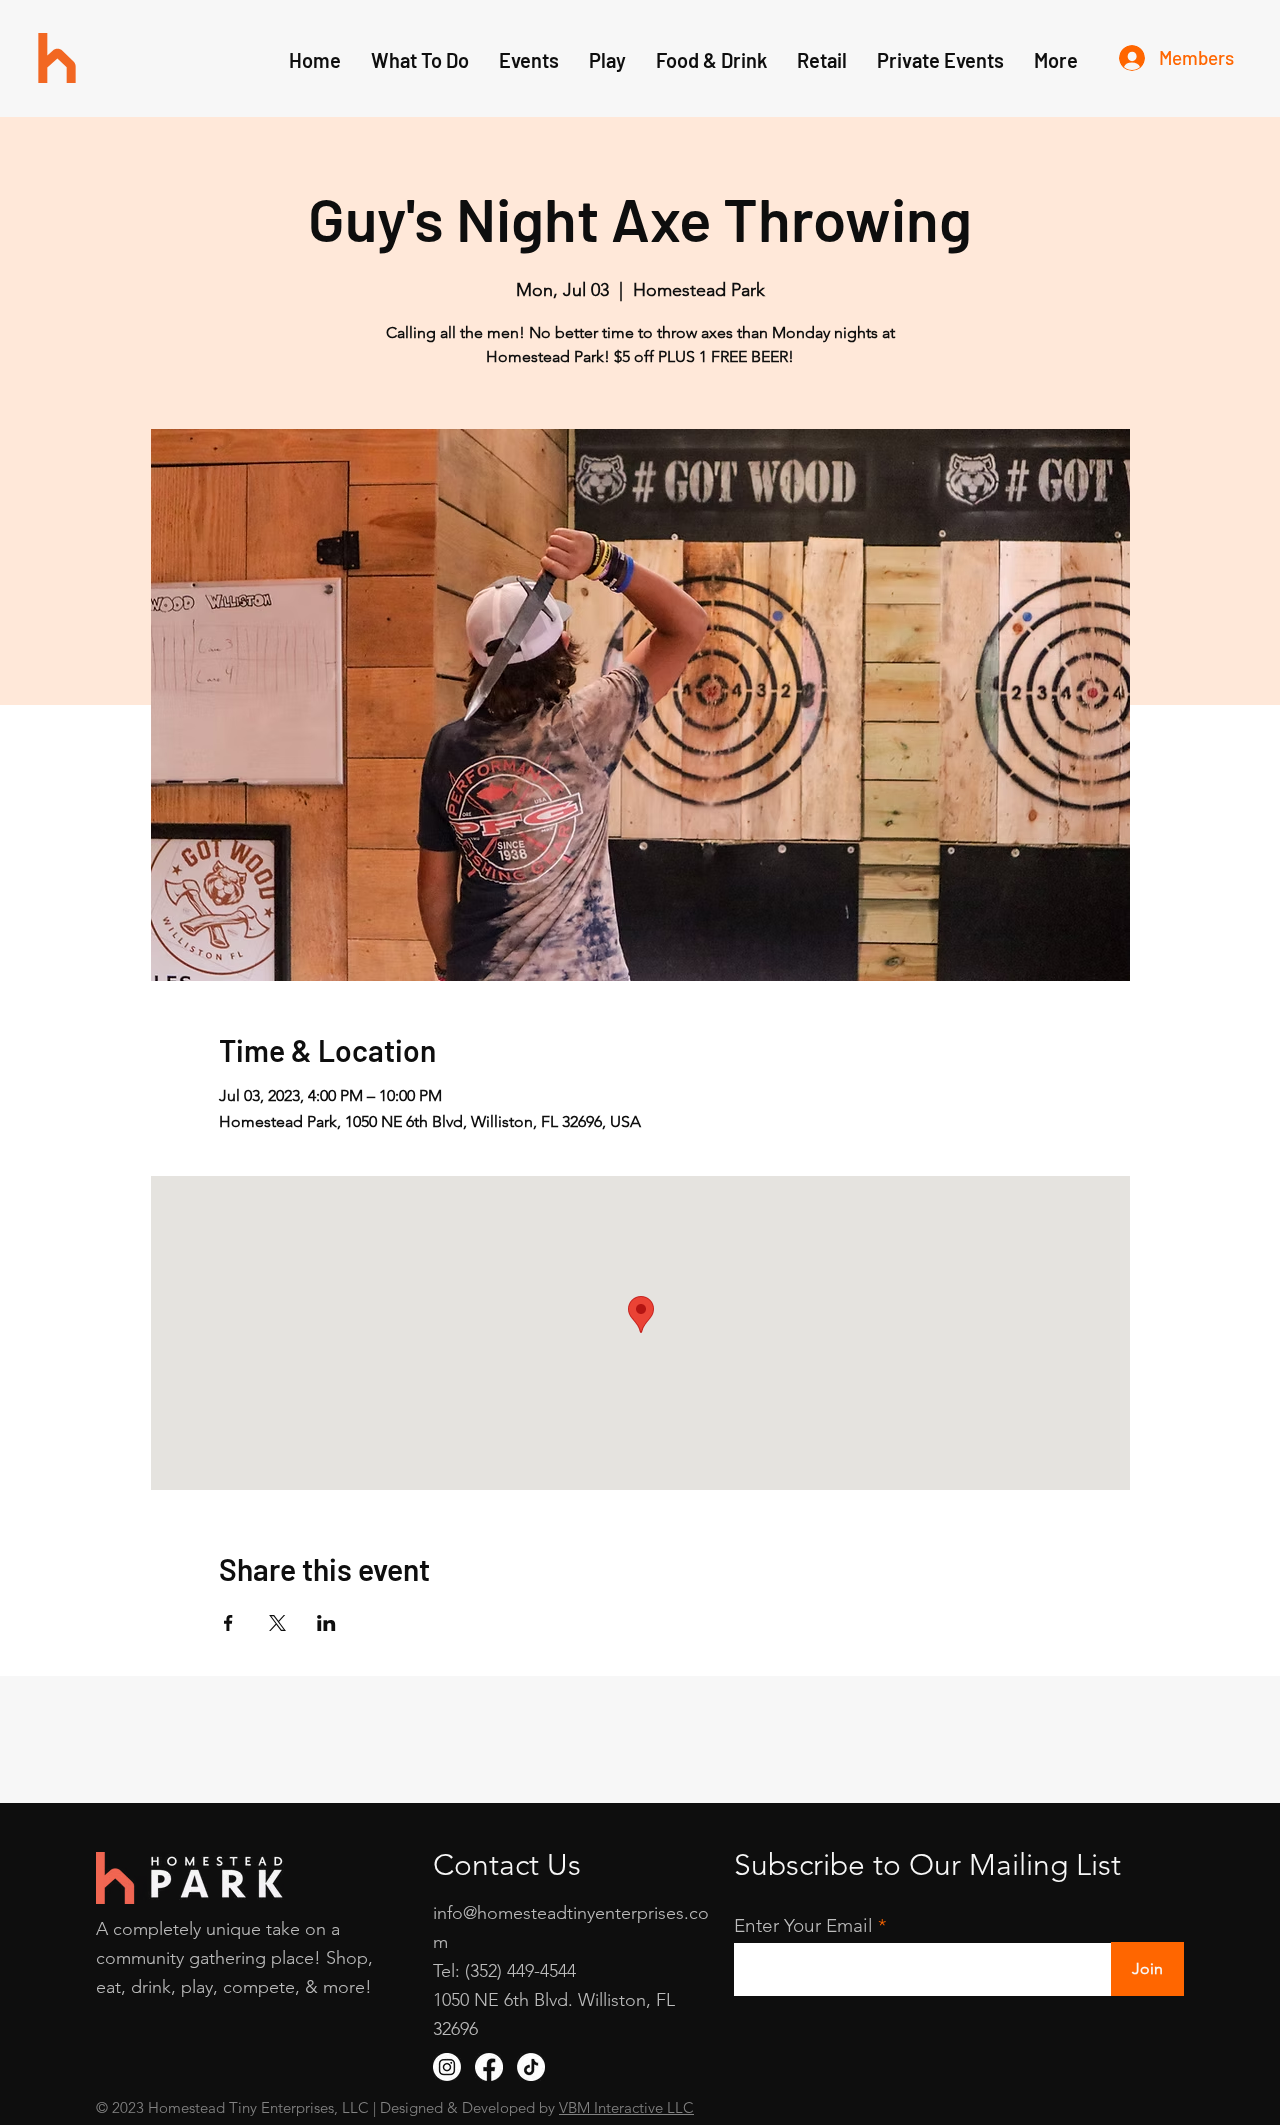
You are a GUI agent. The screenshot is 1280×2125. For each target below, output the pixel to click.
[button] (607, 60)
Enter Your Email (803, 1925)
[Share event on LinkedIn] (326, 1623)
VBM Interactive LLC (626, 2107)
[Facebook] (489, 2067)
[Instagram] (447, 2067)
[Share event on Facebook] (228, 1623)
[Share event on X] (277, 1623)
